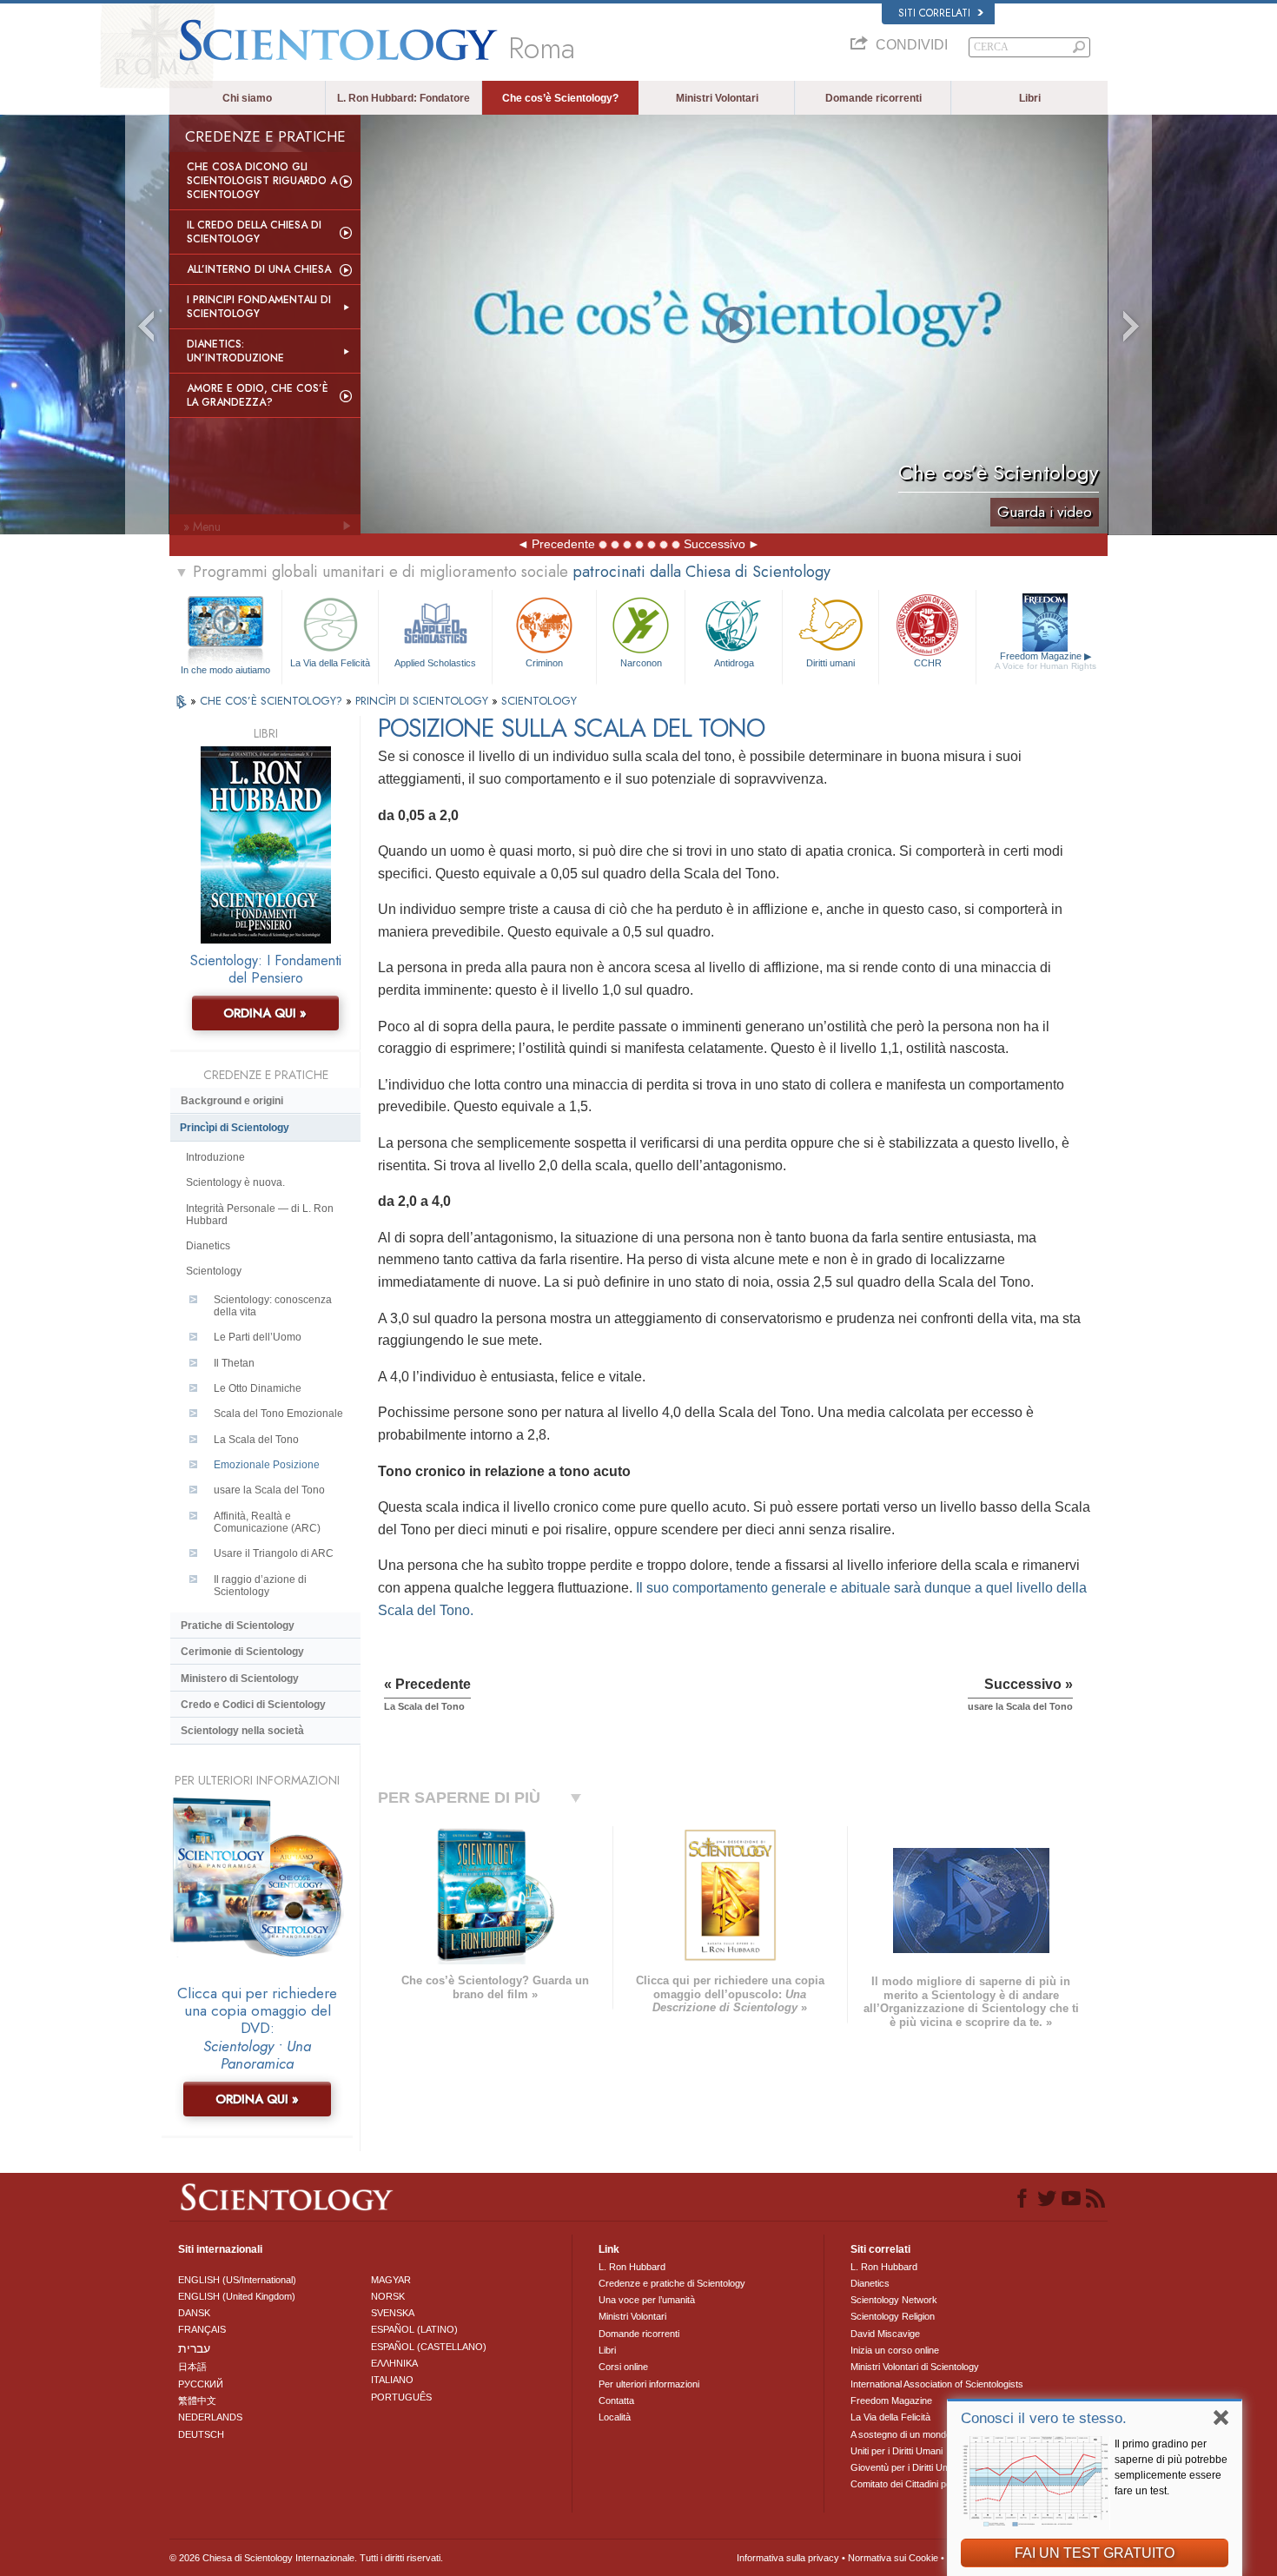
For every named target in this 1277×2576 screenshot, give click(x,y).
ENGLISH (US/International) (237, 2280)
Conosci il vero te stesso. (1044, 2418)
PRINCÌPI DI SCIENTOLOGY (423, 701)
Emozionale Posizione (267, 1465)
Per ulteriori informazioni (649, 2384)
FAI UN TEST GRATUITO (1095, 2553)
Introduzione (215, 1157)
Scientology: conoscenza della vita (273, 1306)
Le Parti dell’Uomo (258, 1337)
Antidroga (734, 663)
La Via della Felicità (330, 663)
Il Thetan (234, 1363)
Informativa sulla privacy (788, 2558)
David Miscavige (885, 2334)
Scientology (214, 1271)
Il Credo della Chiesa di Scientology (254, 232)
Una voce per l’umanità (647, 2300)
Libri (1030, 98)
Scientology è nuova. (235, 1182)
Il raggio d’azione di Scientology (260, 1586)
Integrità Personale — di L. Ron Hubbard (260, 1215)
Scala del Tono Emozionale (278, 1414)
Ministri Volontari (717, 98)
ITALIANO (392, 2380)
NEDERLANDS (210, 2417)
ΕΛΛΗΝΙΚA (394, 2363)
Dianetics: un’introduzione (235, 351)
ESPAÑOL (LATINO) (414, 2329)
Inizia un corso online (895, 2350)
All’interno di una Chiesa (259, 269)
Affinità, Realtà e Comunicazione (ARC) (267, 1522)
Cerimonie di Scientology (242, 1652)
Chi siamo (247, 98)
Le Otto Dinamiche (258, 1388)
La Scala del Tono (256, 1440)
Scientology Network (894, 2300)
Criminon (544, 663)
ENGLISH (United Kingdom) (237, 2296)
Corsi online (623, 2367)
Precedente (563, 544)
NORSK (388, 2296)
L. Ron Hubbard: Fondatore (404, 98)
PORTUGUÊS (401, 2397)
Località (615, 2417)
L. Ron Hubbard (632, 2267)
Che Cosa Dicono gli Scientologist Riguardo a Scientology (262, 181)
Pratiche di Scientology (238, 1626)
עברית (194, 2348)
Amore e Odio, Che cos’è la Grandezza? (258, 395)
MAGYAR (391, 2280)
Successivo (715, 544)
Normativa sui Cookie (893, 2558)
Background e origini (232, 1101)
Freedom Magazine (1045, 661)
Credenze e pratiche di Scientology (672, 2283)
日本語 (192, 2367)
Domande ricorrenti (873, 98)
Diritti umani (830, 663)
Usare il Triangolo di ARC (274, 1553)
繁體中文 (197, 2401)
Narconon (641, 663)
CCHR (928, 663)
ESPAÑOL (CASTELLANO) (429, 2347)
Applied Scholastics (435, 663)
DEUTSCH (201, 2434)
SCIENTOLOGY (539, 701)
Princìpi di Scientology (235, 1128)
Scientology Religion (893, 2316)
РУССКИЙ (201, 2384)
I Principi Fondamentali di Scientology (259, 307)
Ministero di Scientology (240, 1679)
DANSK (194, 2313)
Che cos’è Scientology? (560, 98)
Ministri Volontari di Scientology (915, 2367)
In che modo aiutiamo (225, 670)
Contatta (616, 2401)
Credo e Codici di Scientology (253, 1705)
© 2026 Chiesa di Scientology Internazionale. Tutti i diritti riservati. (306, 2558)
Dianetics (208, 1246)
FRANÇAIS (202, 2329)
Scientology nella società (242, 1731)
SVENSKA (393, 2313)
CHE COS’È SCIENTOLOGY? (273, 701)
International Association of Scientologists (937, 2384)
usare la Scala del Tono (269, 1490)
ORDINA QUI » (265, 1013)
